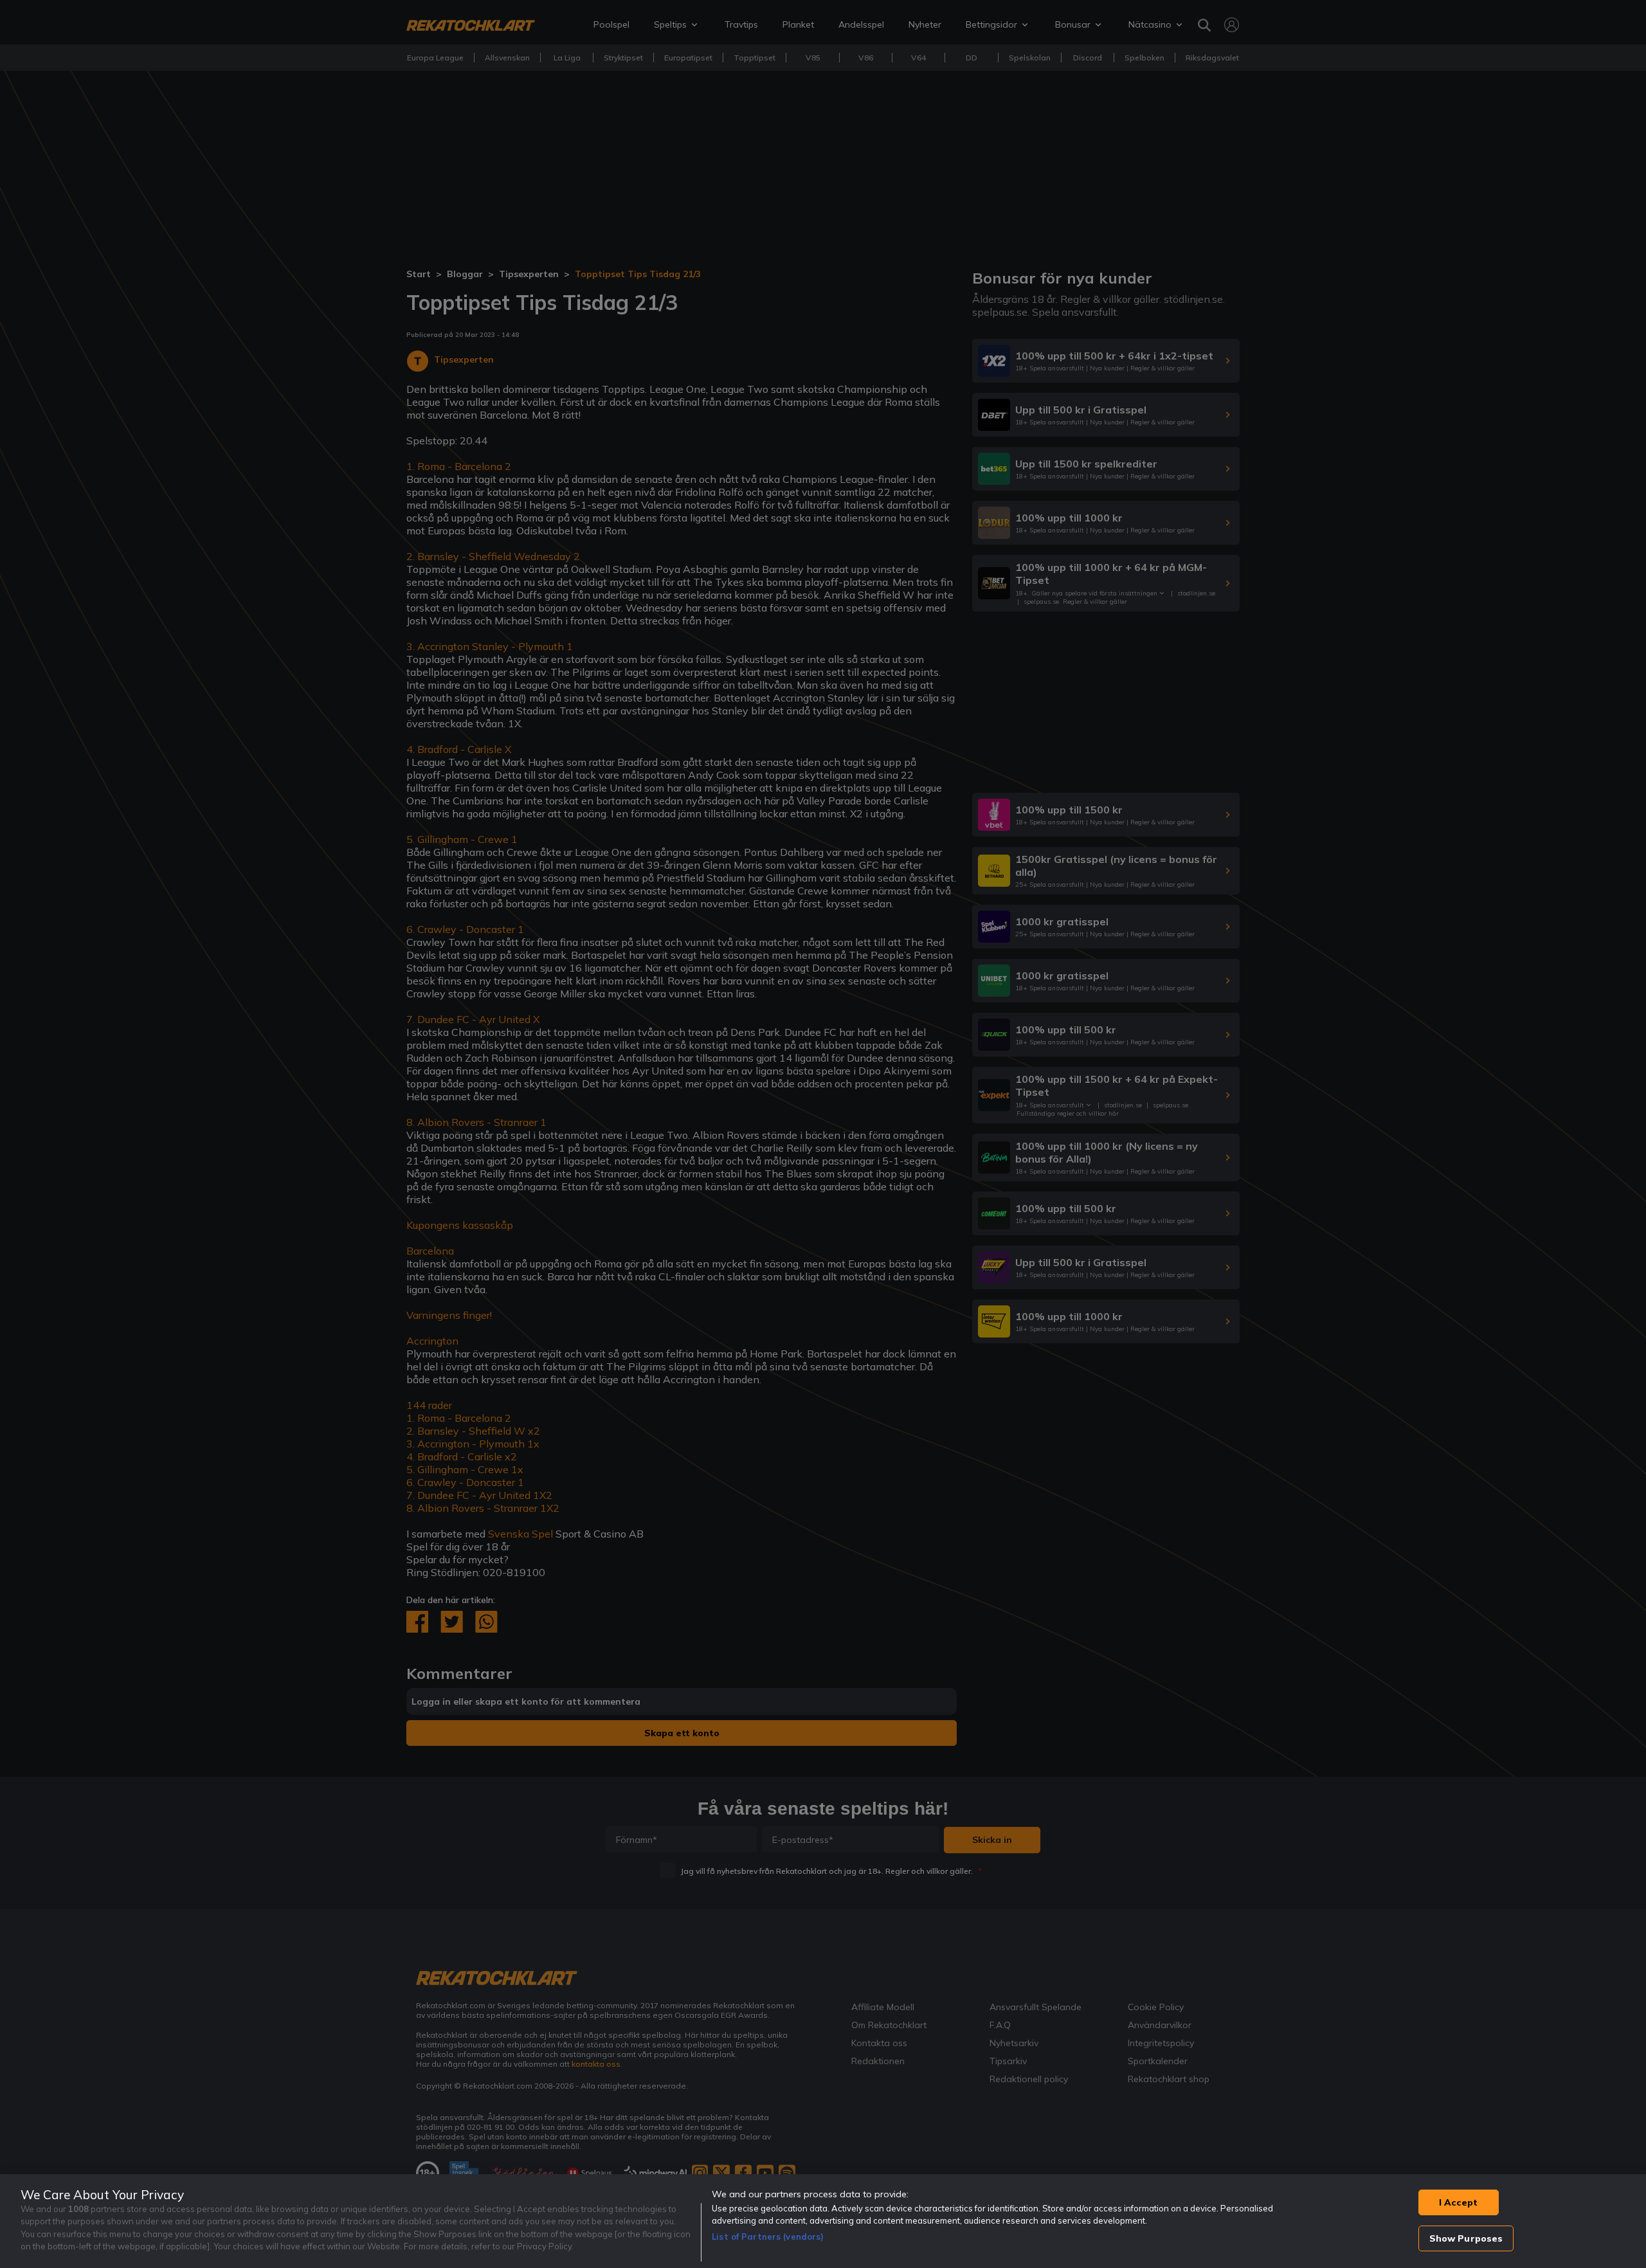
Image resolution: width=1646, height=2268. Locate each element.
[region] (823, 2221)
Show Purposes (1466, 2238)
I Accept (1458, 2202)
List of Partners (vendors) (768, 2236)
